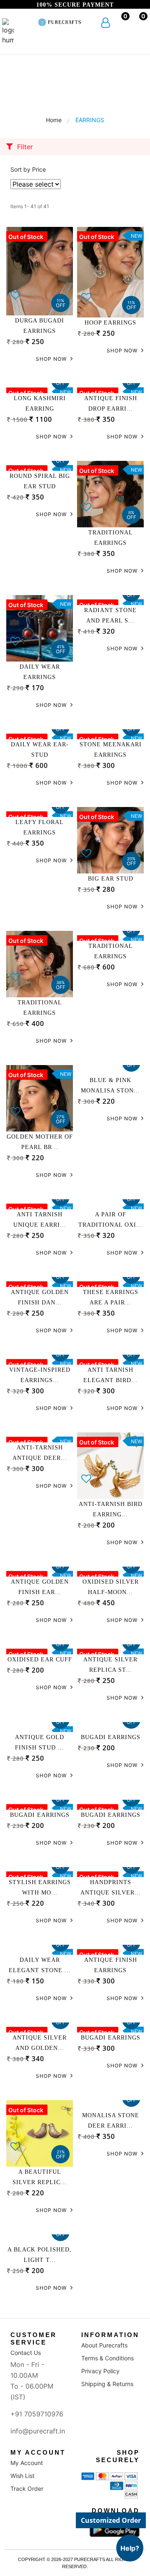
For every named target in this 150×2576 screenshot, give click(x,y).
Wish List (22, 2476)
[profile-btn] (106, 24)
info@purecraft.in (38, 2431)
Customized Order (111, 2520)
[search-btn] (21, 24)
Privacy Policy (100, 2371)
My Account (27, 2463)
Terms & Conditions (107, 2358)
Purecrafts (89, 2559)
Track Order (27, 2489)
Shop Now (52, 359)
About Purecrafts (104, 2345)
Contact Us (26, 2353)
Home (54, 120)
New (136, 236)
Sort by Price (28, 169)
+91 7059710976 (37, 2414)
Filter (24, 147)
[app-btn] (115, 2529)
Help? (130, 2548)
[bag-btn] (137, 23)
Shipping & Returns (107, 2384)
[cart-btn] (119, 23)
